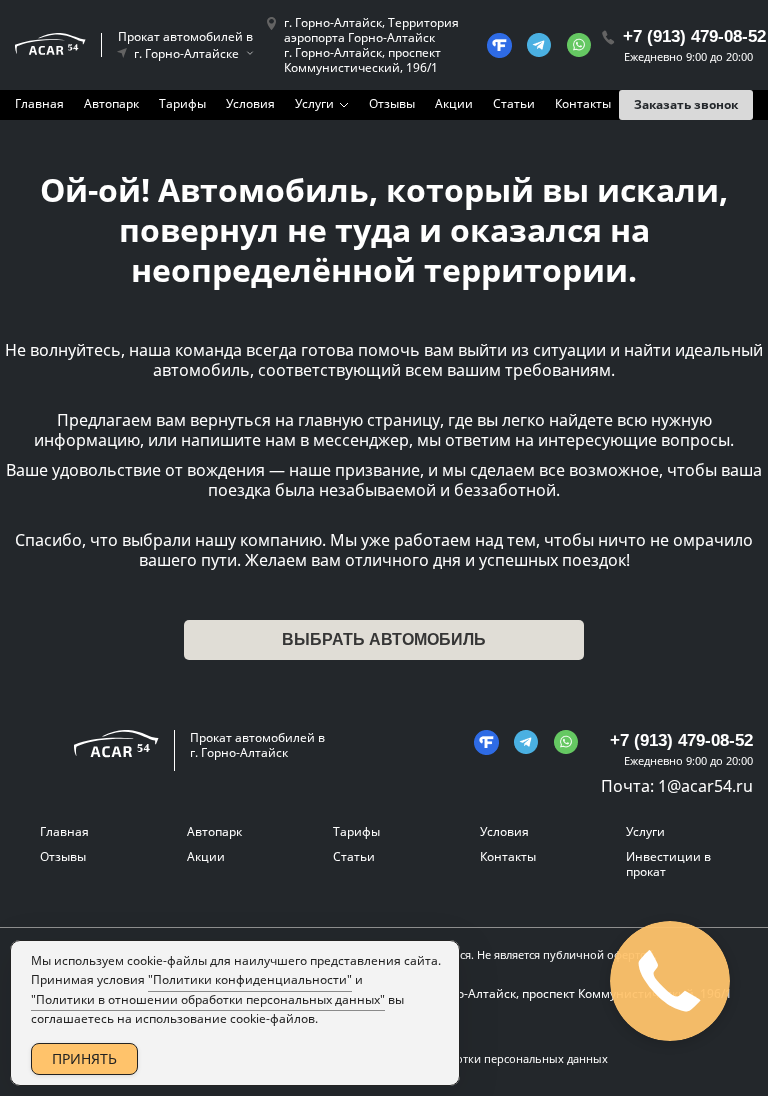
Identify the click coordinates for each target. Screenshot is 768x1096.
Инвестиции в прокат (668, 864)
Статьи (514, 103)
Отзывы (392, 103)
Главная (39, 103)
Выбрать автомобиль (384, 639)
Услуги (314, 103)
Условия (250, 103)
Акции (454, 103)
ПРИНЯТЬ (84, 1058)
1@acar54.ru (705, 786)
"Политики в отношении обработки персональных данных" (208, 999)
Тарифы (182, 103)
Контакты (583, 103)
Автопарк (111, 103)
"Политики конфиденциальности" (250, 979)
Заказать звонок (686, 104)
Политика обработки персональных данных (487, 1059)
